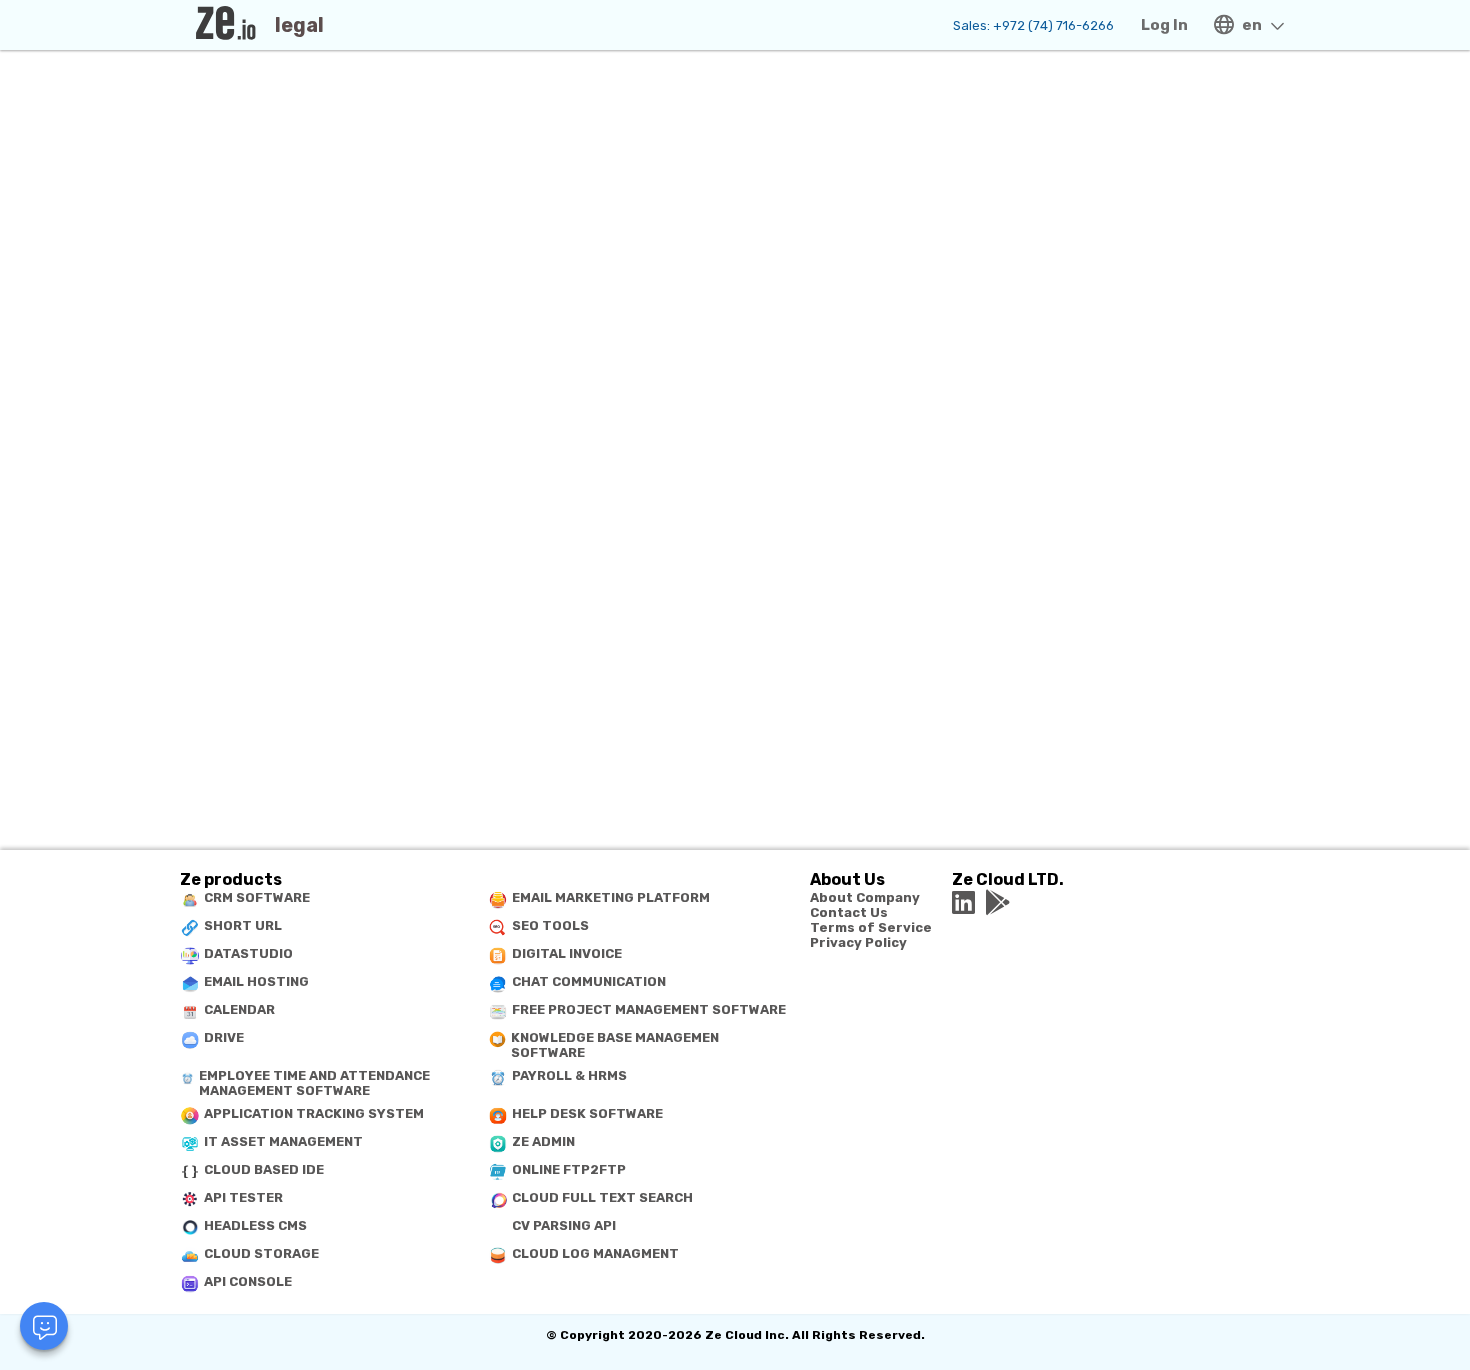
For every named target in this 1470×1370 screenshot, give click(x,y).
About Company (865, 897)
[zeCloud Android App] (998, 903)
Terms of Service (871, 927)
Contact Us (849, 912)
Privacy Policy (858, 942)
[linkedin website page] (963, 903)
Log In (1164, 25)
